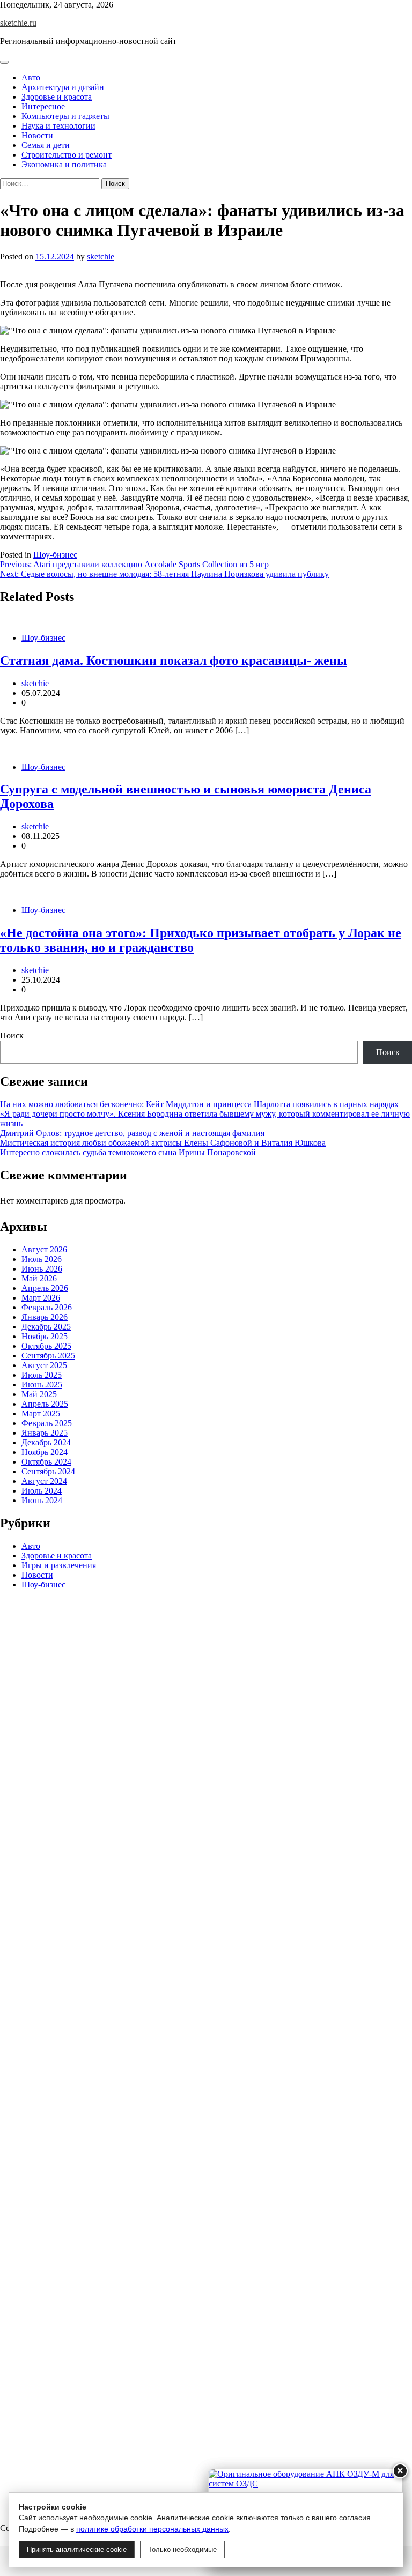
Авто (31, 77)
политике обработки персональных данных (152, 2529)
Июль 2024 (42, 1491)
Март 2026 (41, 1298)
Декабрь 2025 (46, 1327)
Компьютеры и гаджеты (65, 116)
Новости (37, 135)
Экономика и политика (64, 164)
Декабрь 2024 (46, 1442)
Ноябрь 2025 (45, 1336)
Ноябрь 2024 (45, 1452)
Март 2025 (41, 1413)
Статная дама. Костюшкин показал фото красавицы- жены (174, 660)
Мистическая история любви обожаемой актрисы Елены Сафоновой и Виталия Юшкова (163, 1143)
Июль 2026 (42, 1259)
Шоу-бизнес (55, 555)
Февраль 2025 (47, 1423)
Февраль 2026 (47, 1307)
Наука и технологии (58, 126)
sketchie (101, 257)
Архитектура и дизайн (63, 87)
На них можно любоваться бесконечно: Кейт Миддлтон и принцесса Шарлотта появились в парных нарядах (199, 1104)
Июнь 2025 (42, 1384)
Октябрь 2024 (46, 1462)
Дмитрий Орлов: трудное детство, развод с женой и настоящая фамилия (132, 1133)
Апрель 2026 (45, 1288)
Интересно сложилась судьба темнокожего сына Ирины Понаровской (128, 1152)
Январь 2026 (45, 1317)
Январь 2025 (45, 1433)
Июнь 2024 (42, 1500)
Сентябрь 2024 (48, 1471)
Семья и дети (46, 145)
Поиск (12, 1035)
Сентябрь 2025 (48, 1356)
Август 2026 (44, 1249)
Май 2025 (39, 1394)
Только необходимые (182, 2549)
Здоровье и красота (57, 97)
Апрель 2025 (45, 1404)
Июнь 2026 (42, 1269)
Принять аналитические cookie (77, 2549)
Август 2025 (44, 1365)
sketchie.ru (18, 23)
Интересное (43, 106)
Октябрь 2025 (46, 1346)
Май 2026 (39, 1278)
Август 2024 (44, 1481)
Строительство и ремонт (67, 155)
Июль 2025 (42, 1375)
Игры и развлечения (59, 1565)
